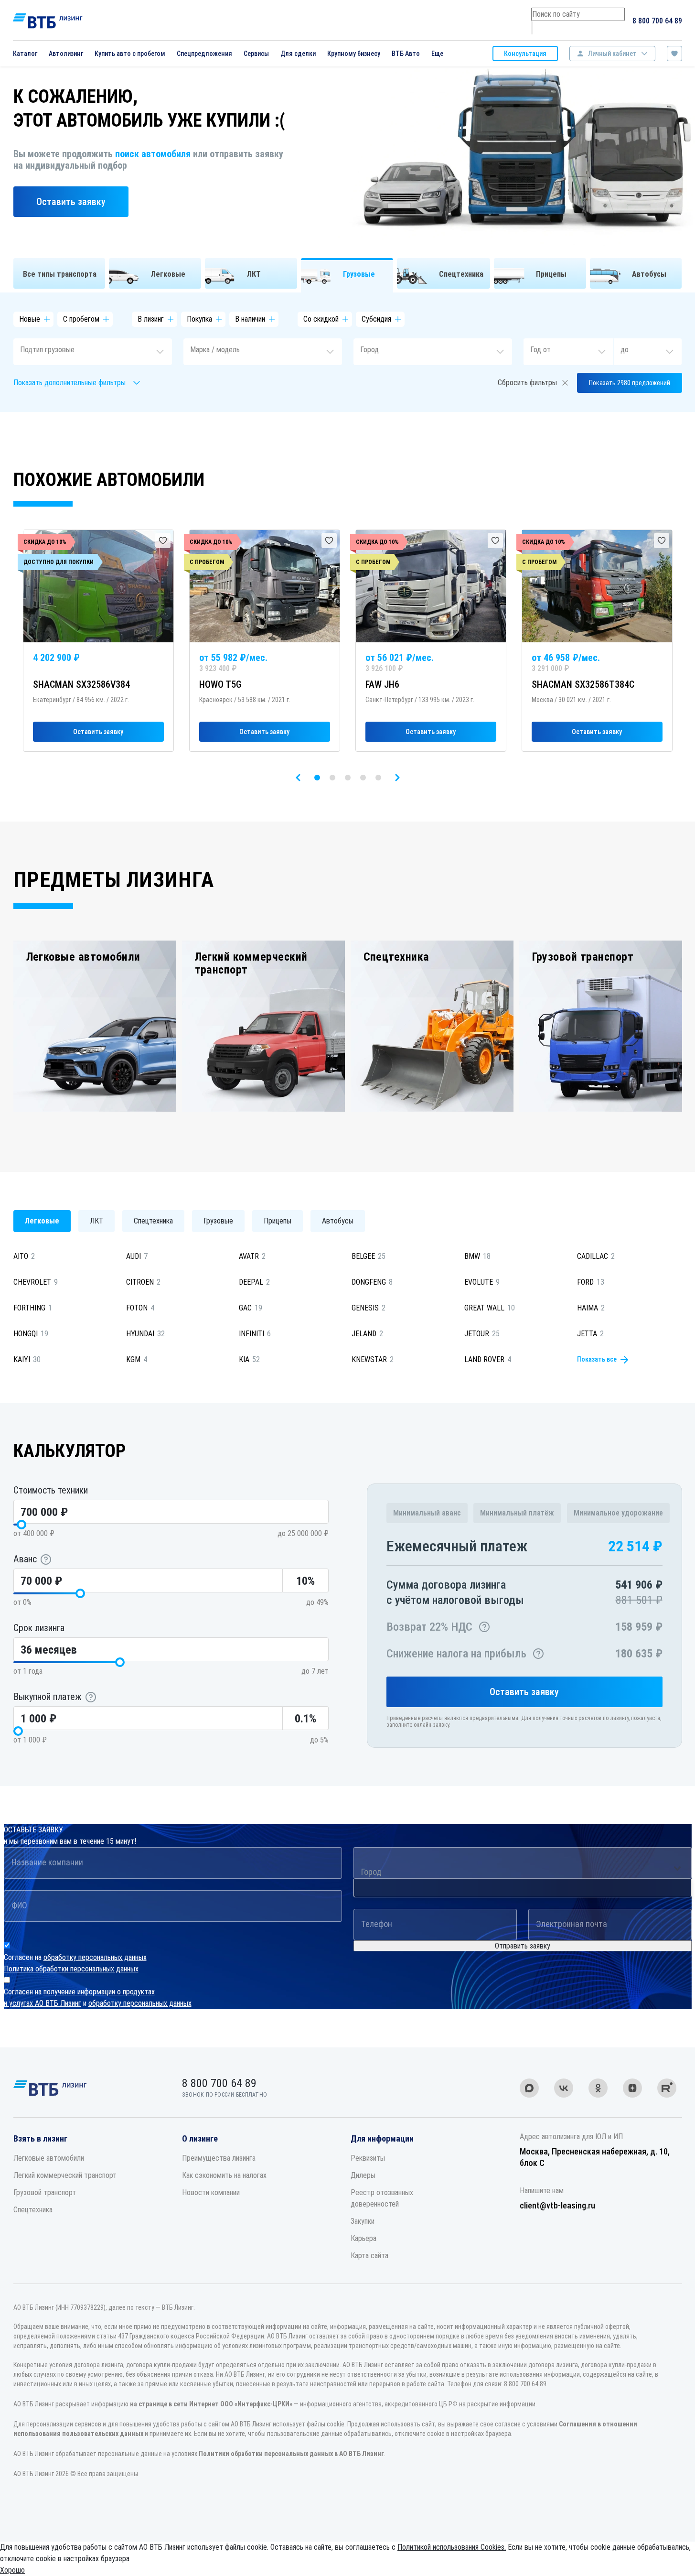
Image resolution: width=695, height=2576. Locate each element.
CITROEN (143, 1282)
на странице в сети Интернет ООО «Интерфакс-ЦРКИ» (211, 2404)
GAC (251, 1308)
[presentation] (298, 778)
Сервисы (256, 54)
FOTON (140, 1308)
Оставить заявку (71, 202)
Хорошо (12, 2570)
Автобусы (338, 1221)
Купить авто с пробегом (130, 54)
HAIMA (591, 1308)
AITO (24, 1256)
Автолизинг (66, 54)
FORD (591, 1282)
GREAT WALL (490, 1308)
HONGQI (31, 1334)
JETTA (590, 1334)
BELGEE (369, 1256)
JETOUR (482, 1334)
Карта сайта (369, 2256)
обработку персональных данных (95, 1957)
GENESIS (369, 1308)
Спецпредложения (204, 54)
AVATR (252, 1256)
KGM (137, 1359)
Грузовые (218, 1221)
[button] (317, 778)
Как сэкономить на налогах (224, 2175)
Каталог (25, 54)
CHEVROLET (36, 1282)
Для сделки (298, 54)
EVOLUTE (482, 1282)
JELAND (367, 1334)
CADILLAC (596, 1256)
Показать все (597, 1359)
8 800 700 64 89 (657, 21)
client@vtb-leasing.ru (557, 2205)
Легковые (42, 1221)
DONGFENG (372, 1282)
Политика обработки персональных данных (71, 1969)
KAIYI (27, 1359)
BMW (477, 1256)
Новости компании (211, 2192)
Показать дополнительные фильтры (69, 383)
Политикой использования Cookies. (452, 2547)
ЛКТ (96, 1221)
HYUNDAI (145, 1334)
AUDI (137, 1256)
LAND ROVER (488, 1359)
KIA (249, 1359)
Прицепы (278, 1221)
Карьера (364, 2238)
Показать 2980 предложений (630, 383)
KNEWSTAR (373, 1359)
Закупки (363, 2221)
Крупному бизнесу (354, 54)
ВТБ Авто (406, 54)
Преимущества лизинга (219, 2158)
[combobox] (93, 352)
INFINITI (255, 1334)
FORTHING (33, 1308)
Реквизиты (368, 2158)
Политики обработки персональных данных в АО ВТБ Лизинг (291, 2454)
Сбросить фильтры (527, 383)
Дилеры (363, 2175)
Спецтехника (153, 1221)
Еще (437, 54)
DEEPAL (254, 1282)
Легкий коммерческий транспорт (65, 2175)
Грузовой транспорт (45, 2192)
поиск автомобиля (153, 154)
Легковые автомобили (49, 2158)
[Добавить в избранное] (163, 541)
